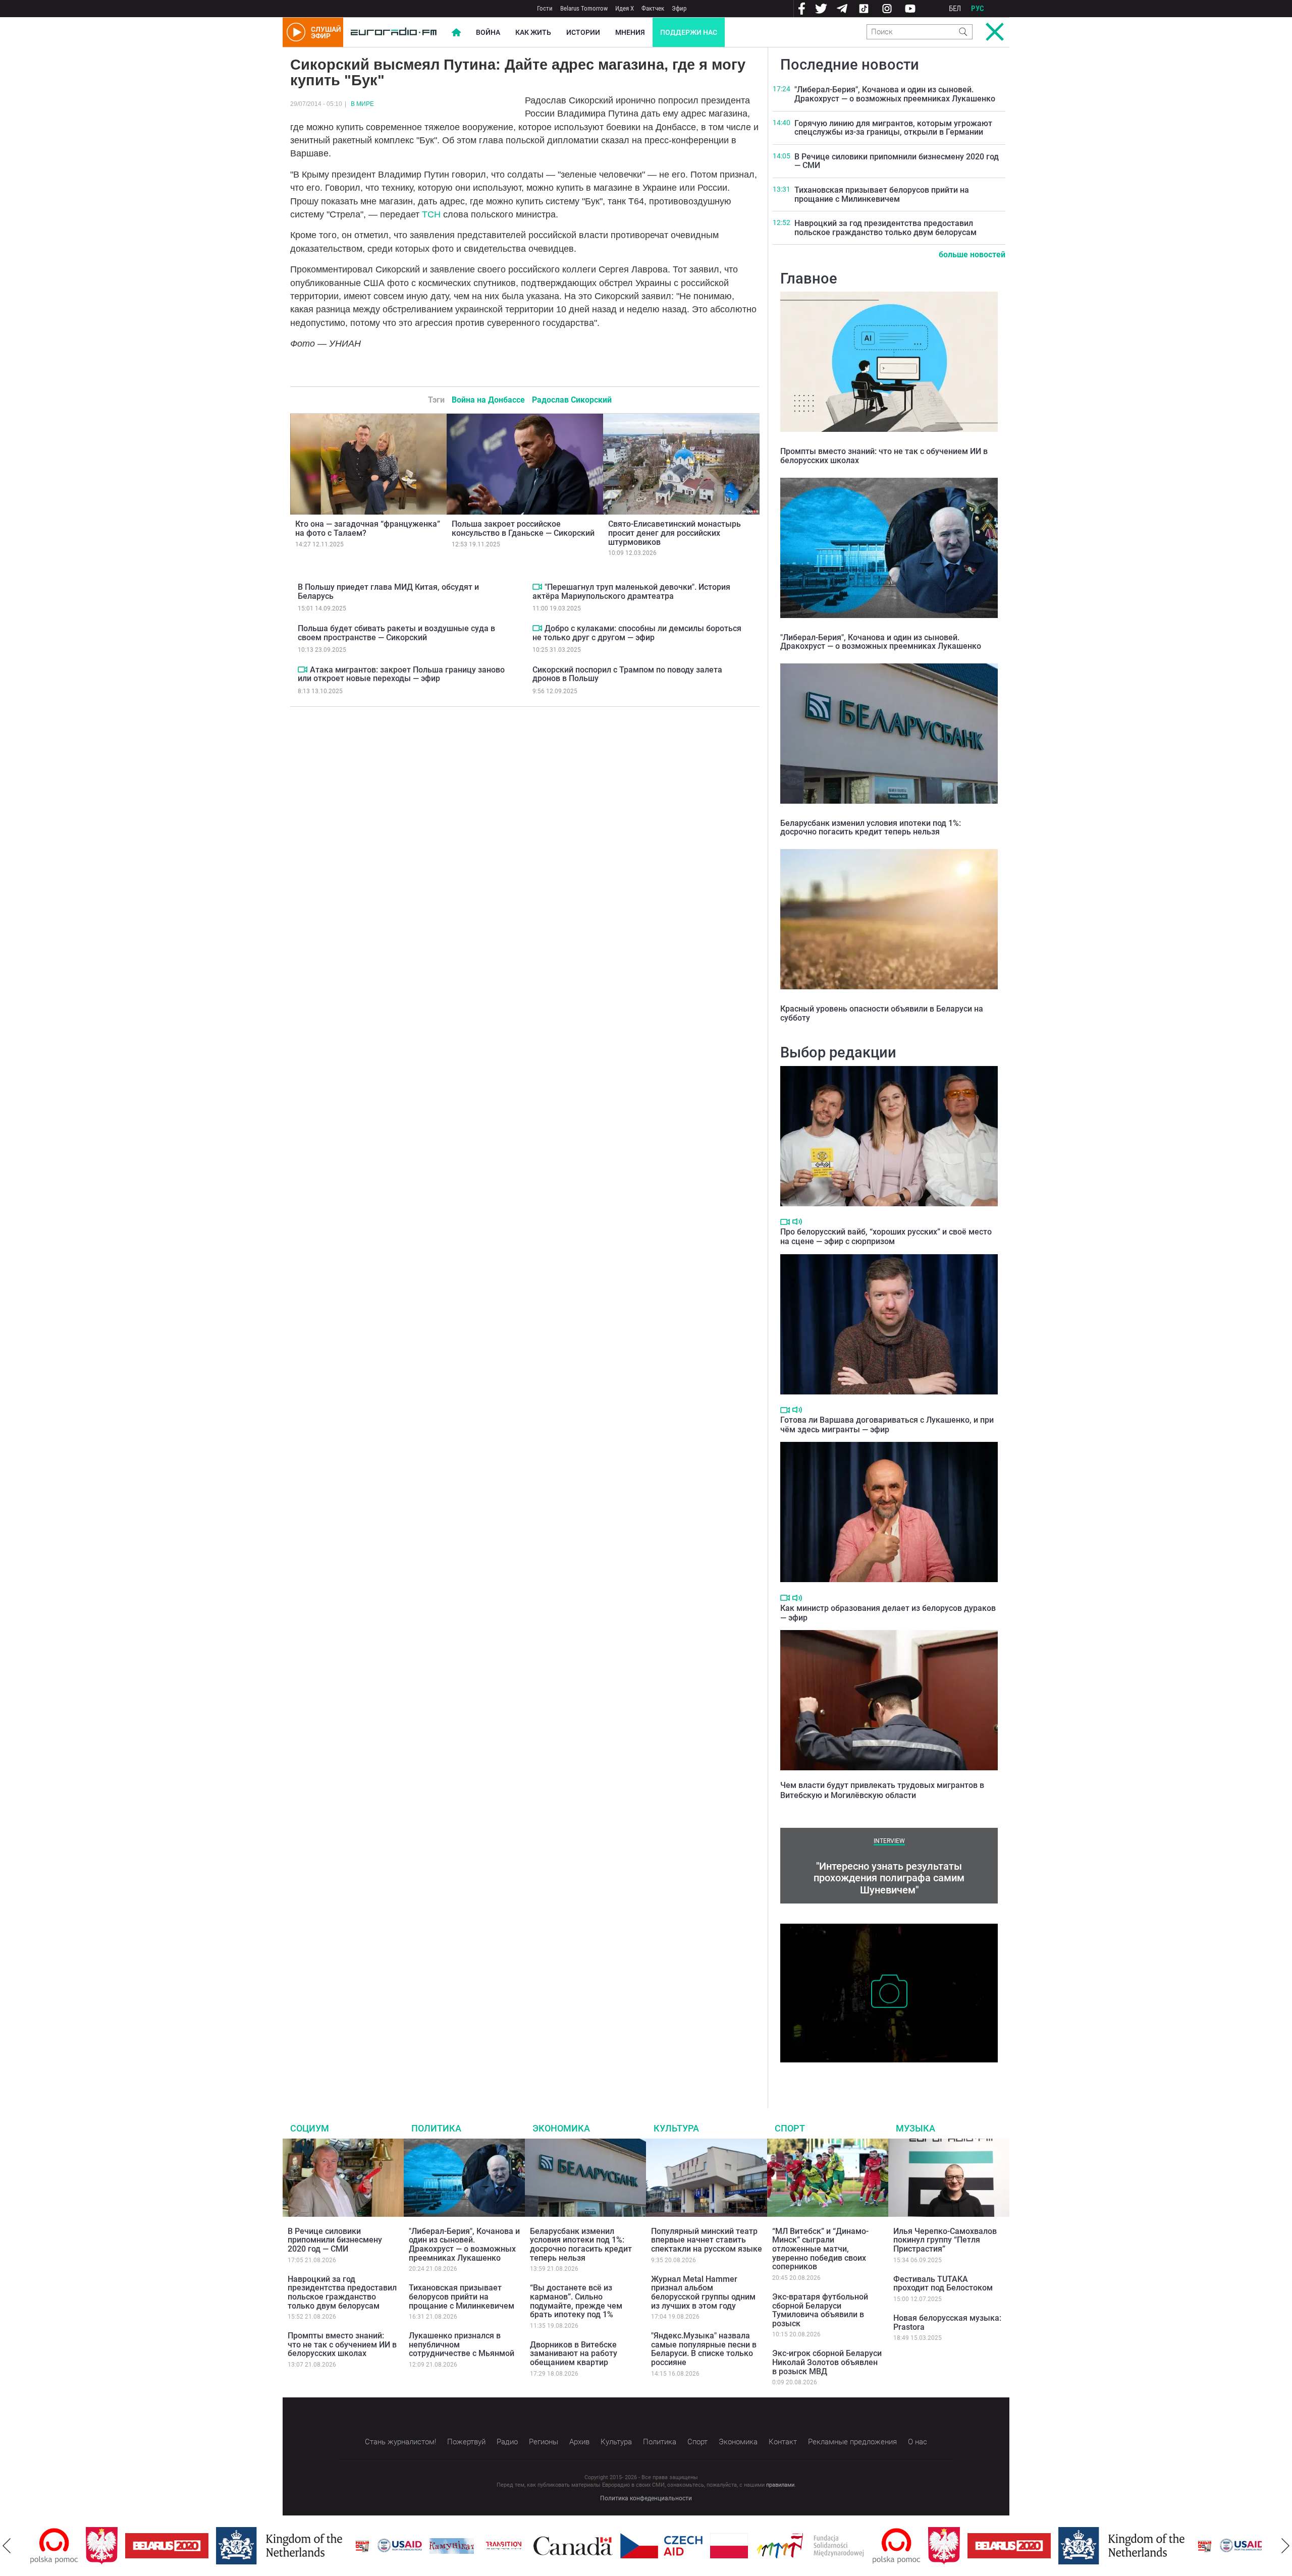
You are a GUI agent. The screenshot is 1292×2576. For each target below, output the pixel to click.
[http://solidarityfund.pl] (755, 2546)
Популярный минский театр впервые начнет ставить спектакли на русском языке (707, 2240)
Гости (545, 8)
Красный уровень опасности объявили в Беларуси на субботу (882, 1013)
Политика (436, 2128)
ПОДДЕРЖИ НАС (689, 32)
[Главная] (394, 32)
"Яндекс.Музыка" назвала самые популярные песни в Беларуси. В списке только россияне (704, 2349)
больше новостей (972, 255)
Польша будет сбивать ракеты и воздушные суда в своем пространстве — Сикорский (396, 633)
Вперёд (1285, 2546)
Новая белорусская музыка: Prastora (947, 2322)
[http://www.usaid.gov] (344, 2546)
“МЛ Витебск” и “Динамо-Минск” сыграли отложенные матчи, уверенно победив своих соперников (820, 2249)
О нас (918, 2442)
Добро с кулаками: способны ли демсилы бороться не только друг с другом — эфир (637, 633)
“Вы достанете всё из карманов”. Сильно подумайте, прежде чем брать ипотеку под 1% (576, 2301)
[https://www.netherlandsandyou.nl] (226, 2546)
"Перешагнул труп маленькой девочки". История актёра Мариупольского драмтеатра (631, 592)
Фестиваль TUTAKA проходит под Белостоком (943, 2284)
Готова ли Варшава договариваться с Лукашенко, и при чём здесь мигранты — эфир (887, 1425)
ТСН (431, 214)
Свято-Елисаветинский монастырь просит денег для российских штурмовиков (675, 533)
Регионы (544, 2442)
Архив (579, 2442)
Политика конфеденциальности (646, 2498)
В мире (362, 104)
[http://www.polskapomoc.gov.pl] (841, 2546)
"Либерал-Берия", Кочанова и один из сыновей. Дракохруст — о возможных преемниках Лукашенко (895, 94)
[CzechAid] (606, 2546)
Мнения (630, 32)
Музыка (916, 2128)
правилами (780, 2485)
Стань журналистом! (400, 2442)
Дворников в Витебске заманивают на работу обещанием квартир (574, 2354)
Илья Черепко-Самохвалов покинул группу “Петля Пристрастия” (945, 2240)
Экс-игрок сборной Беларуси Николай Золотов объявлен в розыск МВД (827, 2362)
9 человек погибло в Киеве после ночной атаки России (881, 2073)
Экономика (561, 2128)
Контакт (783, 2442)
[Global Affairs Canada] (518, 2546)
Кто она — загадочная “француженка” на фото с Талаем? (368, 528)
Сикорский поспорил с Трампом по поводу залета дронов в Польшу (627, 674)
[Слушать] (797, 1222)
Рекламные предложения (852, 2442)
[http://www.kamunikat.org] (396, 2546)
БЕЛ (955, 9)
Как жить (533, 32)
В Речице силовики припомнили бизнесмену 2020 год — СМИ (897, 161)
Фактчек (653, 8)
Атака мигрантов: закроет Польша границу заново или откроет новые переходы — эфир (401, 674)
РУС (978, 9)
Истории (583, 32)
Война (488, 32)
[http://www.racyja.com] (307, 2546)
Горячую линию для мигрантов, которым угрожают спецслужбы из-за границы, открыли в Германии (893, 128)
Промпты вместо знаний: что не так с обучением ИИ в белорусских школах (884, 456)
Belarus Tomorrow (584, 8)
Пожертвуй (466, 2442)
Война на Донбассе (488, 400)
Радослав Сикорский (572, 400)
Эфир (679, 8)
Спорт (790, 2128)
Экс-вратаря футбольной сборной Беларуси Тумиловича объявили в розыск (820, 2310)
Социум (310, 2128)
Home (456, 32)
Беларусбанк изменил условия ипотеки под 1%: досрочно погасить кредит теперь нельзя (871, 828)
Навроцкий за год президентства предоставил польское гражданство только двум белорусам (885, 228)
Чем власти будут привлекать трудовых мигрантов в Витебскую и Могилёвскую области (882, 1790)
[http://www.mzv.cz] (448, 2546)
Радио (507, 2442)
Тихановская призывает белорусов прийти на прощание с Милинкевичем (882, 194)
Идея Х (625, 8)
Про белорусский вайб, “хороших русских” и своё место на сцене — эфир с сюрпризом (886, 1237)
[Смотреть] (303, 669)
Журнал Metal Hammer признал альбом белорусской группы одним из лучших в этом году (703, 2292)
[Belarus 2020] (111, 2546)
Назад (7, 2546)
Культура (676, 2128)
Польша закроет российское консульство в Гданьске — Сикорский (523, 528)
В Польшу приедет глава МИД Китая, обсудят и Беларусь (388, 592)
